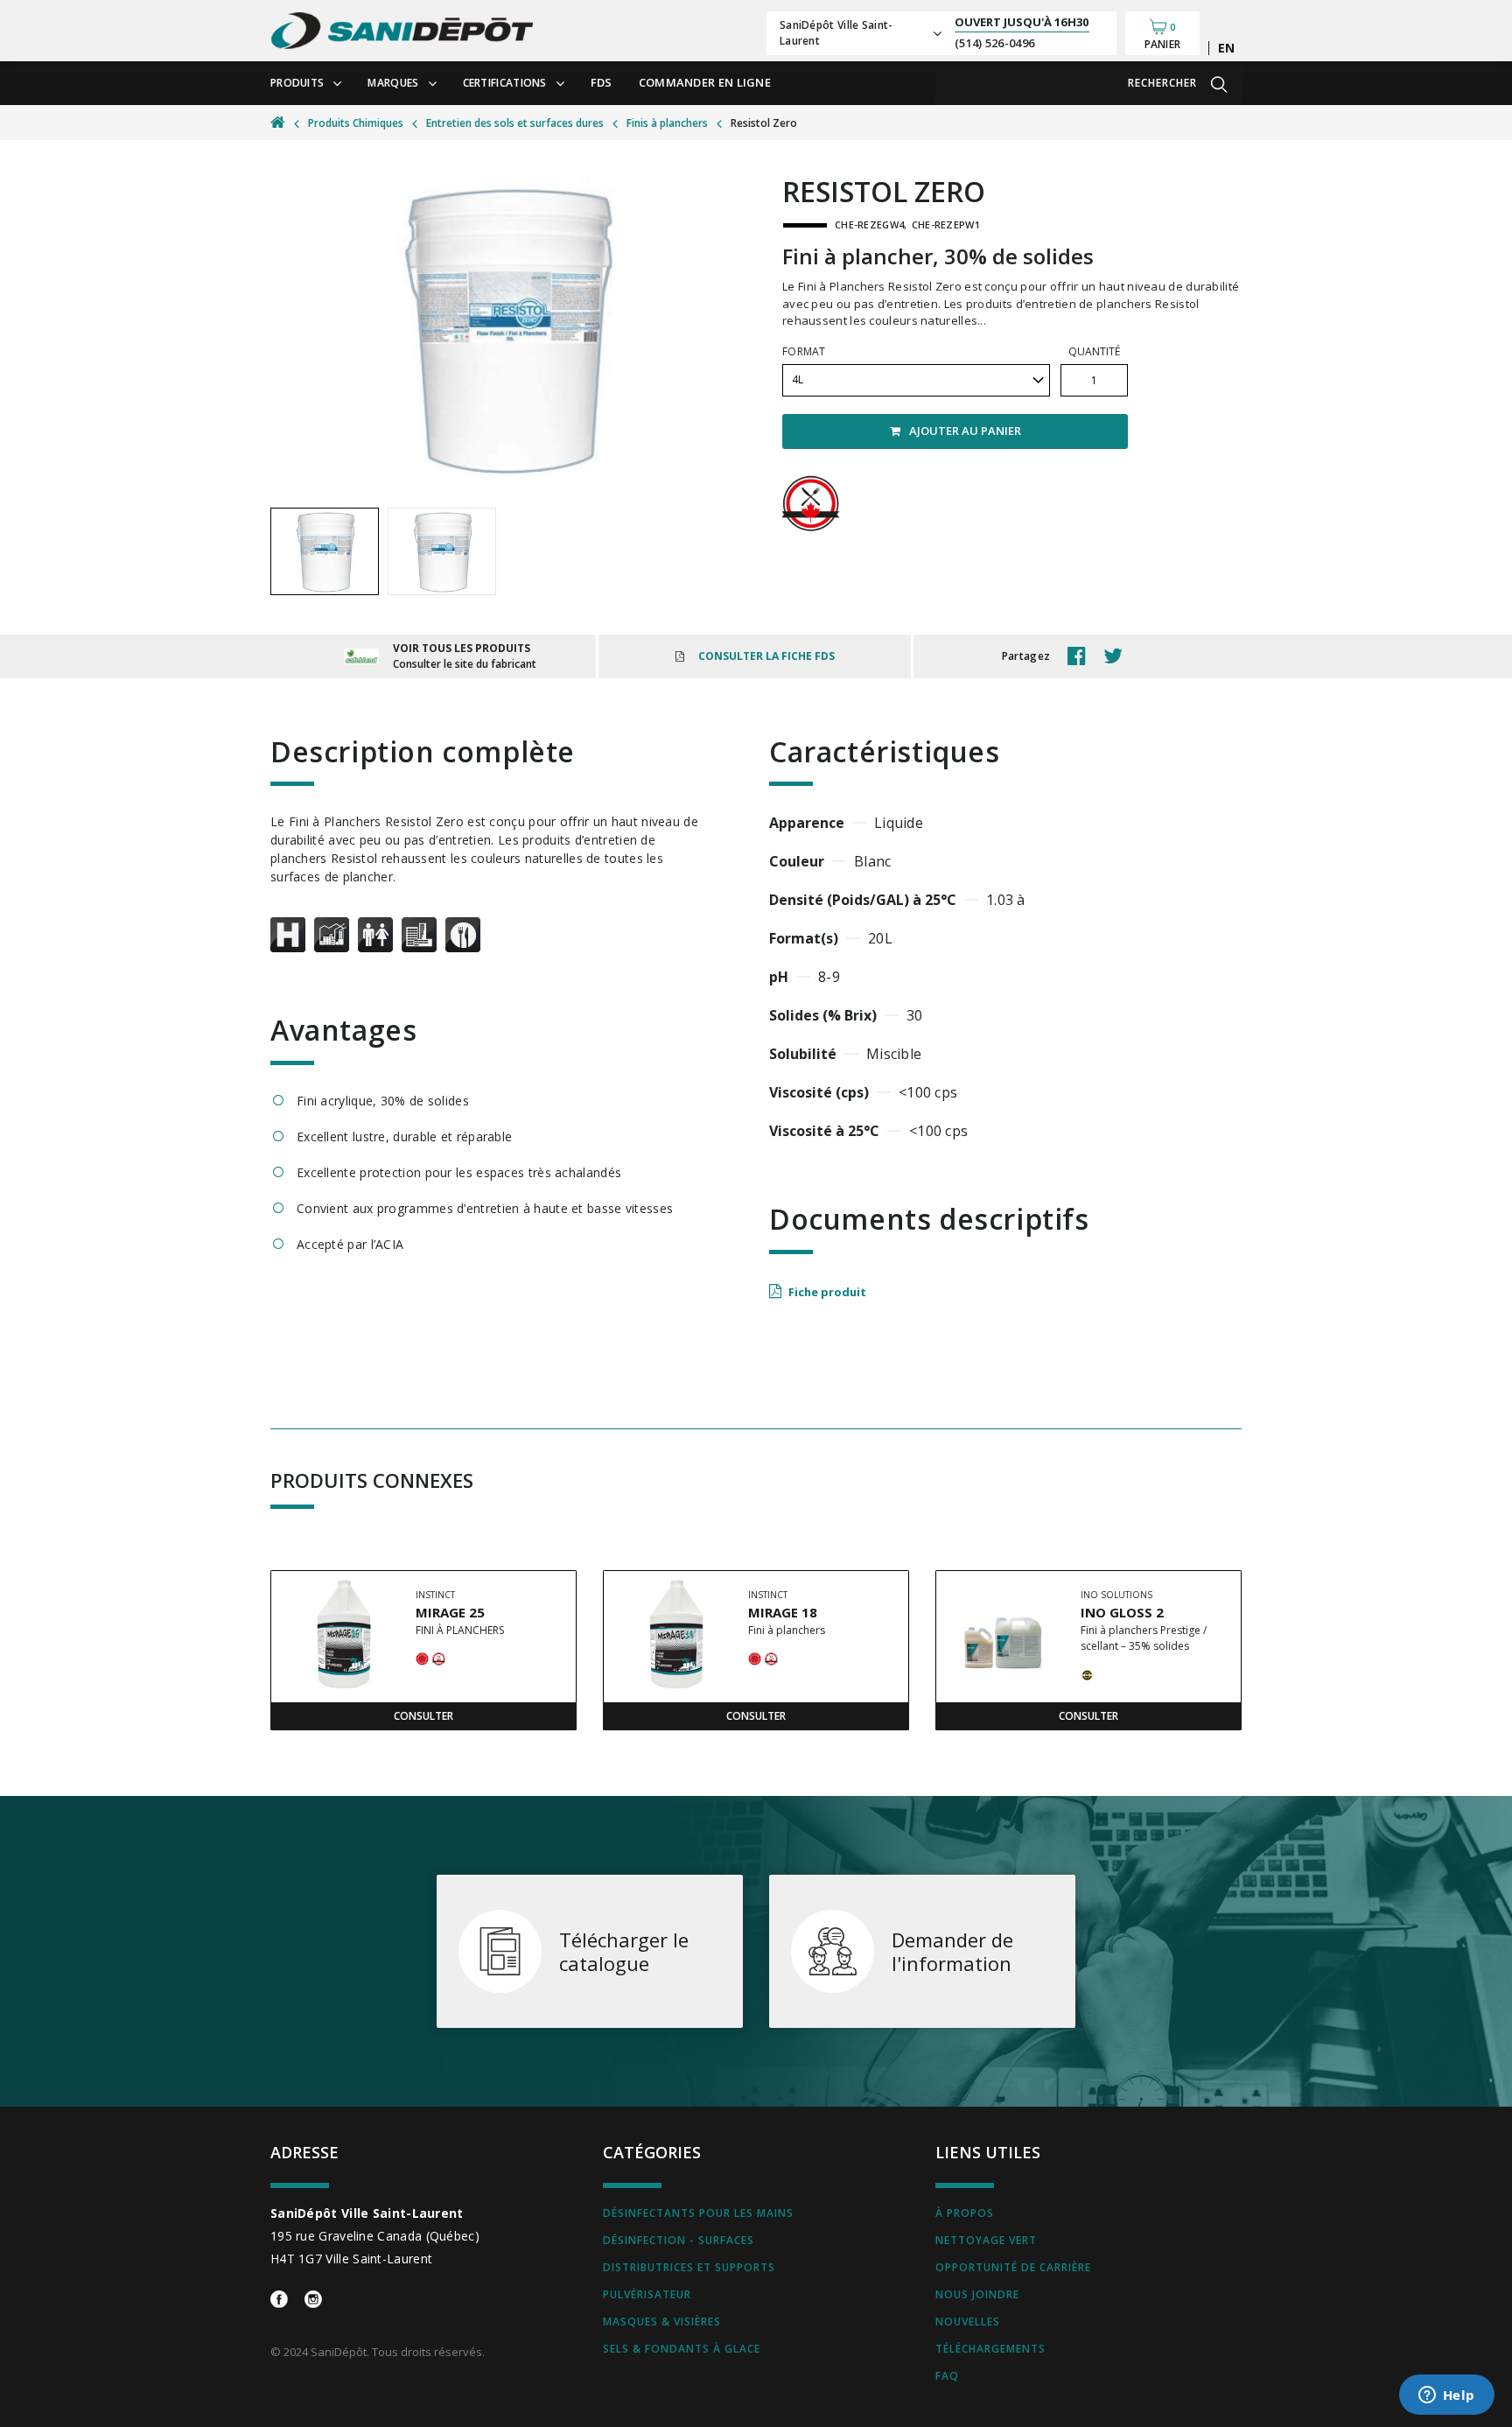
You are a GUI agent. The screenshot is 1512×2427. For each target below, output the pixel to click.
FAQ (947, 2376)
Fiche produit (827, 1292)
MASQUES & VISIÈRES (662, 2322)
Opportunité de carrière (1013, 2267)
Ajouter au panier (965, 431)
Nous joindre (977, 2294)
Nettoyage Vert (986, 2240)
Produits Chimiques (356, 123)
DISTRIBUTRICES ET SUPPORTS (689, 2267)
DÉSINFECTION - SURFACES (679, 2240)
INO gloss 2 (1122, 1612)
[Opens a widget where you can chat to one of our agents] (1446, 2396)
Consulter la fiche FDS (766, 656)
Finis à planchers (667, 123)
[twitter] (1117, 656)
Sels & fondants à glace (682, 2349)
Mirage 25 (450, 1612)
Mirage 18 (783, 1612)
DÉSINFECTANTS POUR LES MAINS (698, 2213)
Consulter (423, 1716)
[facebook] (1081, 656)
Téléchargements (990, 2349)
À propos (965, 2213)
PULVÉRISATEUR (647, 2294)
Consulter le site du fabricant (465, 664)
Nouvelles (968, 2322)
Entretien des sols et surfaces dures (515, 123)
